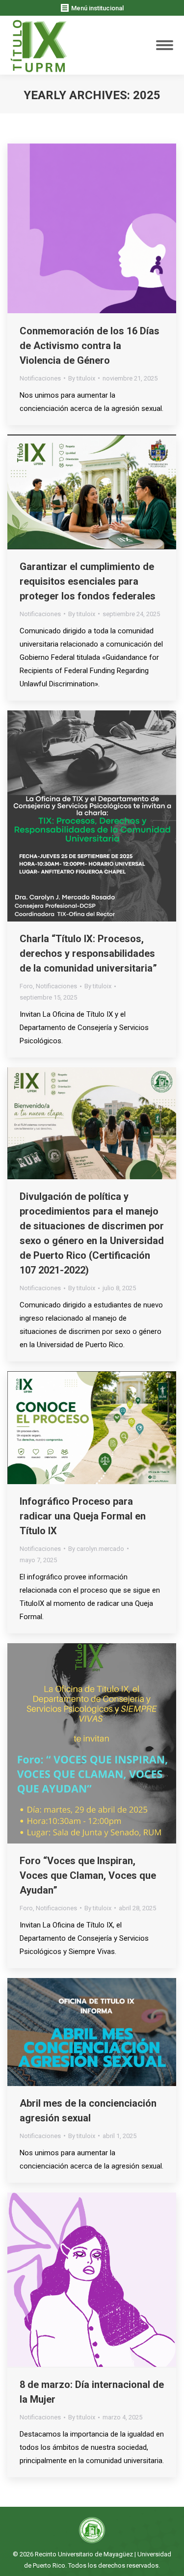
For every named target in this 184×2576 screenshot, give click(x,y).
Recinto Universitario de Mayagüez (84, 2554)
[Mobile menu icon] (165, 45)
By (82, 378)
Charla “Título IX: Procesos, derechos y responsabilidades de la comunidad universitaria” (88, 953)
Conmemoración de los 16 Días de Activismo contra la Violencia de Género (90, 346)
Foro (26, 986)
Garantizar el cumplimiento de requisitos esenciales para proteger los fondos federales (88, 581)
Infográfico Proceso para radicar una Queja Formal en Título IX (83, 1516)
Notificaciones (40, 378)
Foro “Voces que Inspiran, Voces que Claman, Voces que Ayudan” (88, 1875)
